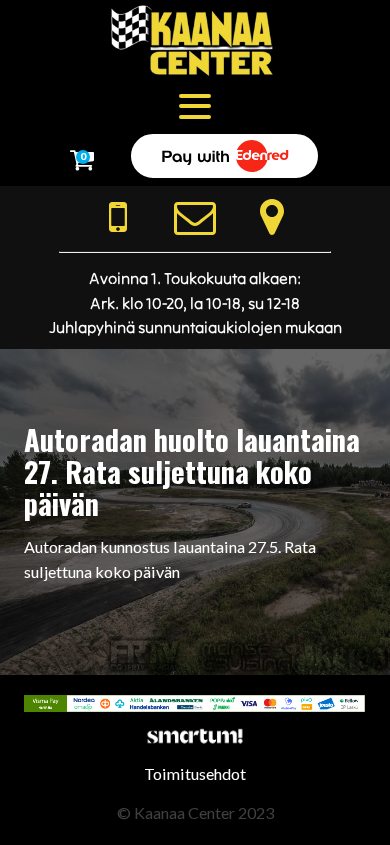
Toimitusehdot (195, 773)
